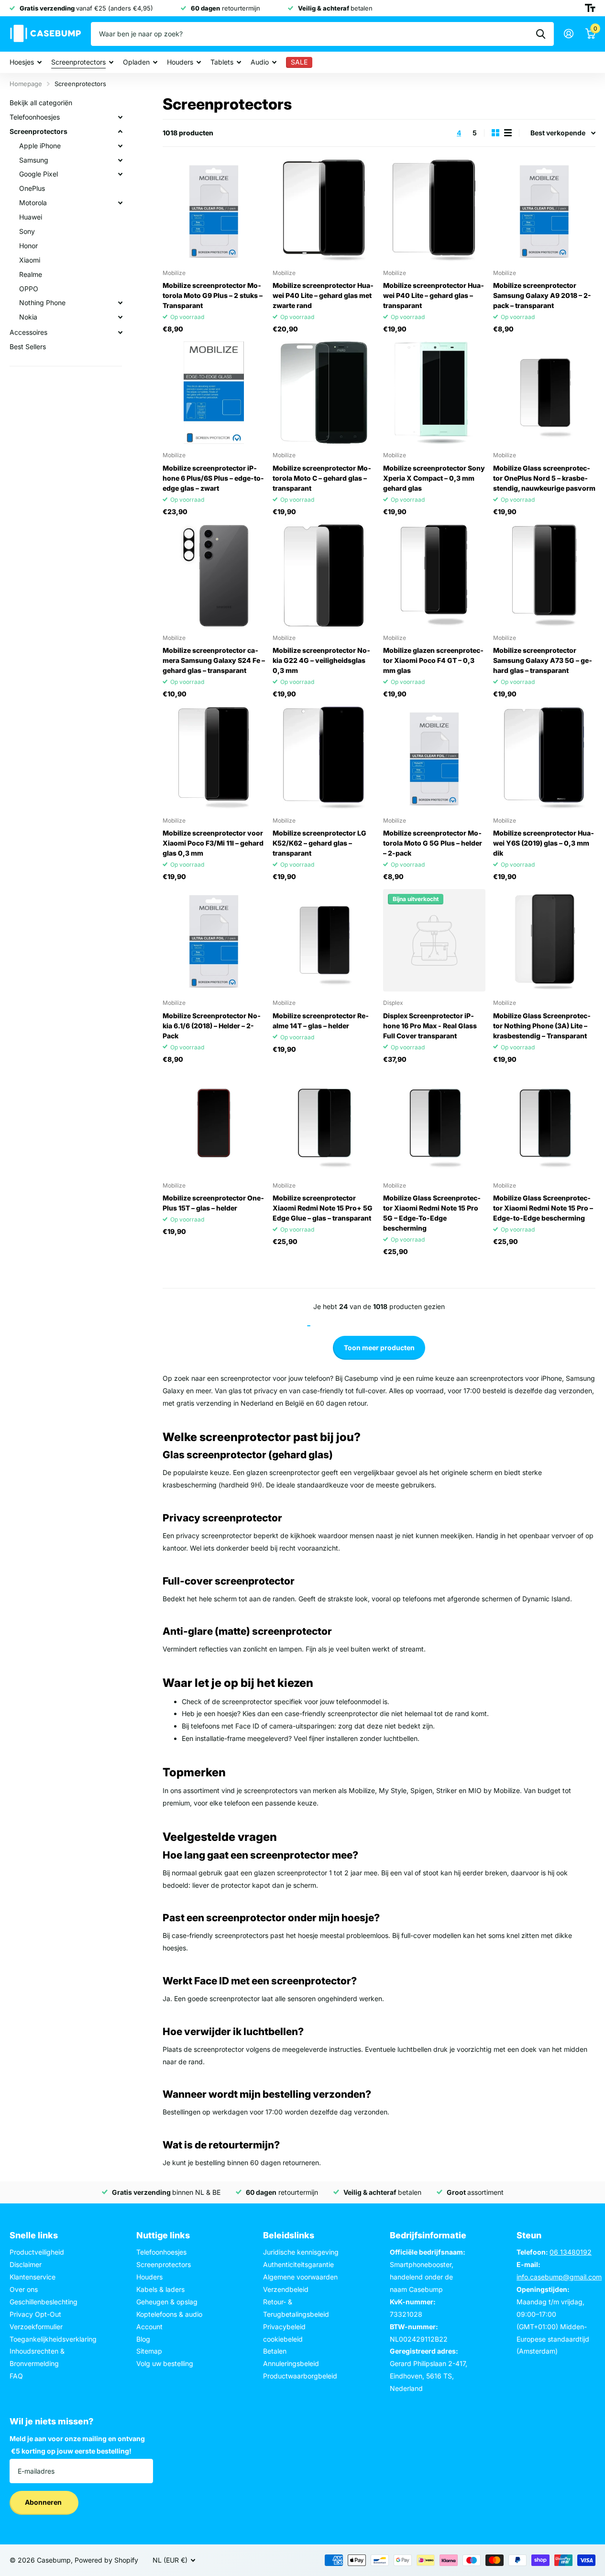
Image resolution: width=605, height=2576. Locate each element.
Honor (28, 246)
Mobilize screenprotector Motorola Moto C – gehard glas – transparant (322, 478)
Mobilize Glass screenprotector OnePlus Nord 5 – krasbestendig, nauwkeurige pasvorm (544, 478)
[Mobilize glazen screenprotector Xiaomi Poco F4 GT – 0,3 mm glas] (434, 575)
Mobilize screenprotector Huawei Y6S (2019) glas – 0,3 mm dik (544, 843)
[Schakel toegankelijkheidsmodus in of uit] (590, 8)
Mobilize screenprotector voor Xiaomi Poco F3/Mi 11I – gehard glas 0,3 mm (213, 843)
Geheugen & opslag (167, 2302)
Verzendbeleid (286, 2289)
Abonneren (44, 2502)
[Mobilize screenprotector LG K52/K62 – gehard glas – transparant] (324, 758)
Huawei (31, 217)
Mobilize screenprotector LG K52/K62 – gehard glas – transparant (319, 843)
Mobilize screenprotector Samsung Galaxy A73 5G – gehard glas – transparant (543, 660)
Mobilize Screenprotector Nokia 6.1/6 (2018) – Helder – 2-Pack (212, 1026)
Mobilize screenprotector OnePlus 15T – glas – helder (213, 1203)
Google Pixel (38, 174)
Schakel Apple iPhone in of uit (120, 146)
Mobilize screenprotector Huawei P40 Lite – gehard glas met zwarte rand (323, 295)
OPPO (29, 289)
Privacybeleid (284, 2327)
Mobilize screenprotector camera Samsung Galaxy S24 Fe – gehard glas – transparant (214, 660)
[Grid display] (495, 133)
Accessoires (28, 332)
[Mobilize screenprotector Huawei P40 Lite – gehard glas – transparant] (434, 210)
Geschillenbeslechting (44, 2302)
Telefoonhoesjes (35, 117)
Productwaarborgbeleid (300, 2376)
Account (149, 2327)
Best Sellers (28, 347)
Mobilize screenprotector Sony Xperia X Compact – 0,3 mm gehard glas (434, 478)
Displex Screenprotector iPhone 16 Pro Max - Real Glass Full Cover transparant (430, 1026)
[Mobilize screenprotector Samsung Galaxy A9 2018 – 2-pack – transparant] (544, 210)
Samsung (34, 160)
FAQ (16, 2376)
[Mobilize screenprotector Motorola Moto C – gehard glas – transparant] (324, 393)
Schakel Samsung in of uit (120, 160)
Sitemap (149, 2351)
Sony (27, 231)
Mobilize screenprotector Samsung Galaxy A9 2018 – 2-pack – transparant (542, 295)
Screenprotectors (78, 62)
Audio (260, 62)
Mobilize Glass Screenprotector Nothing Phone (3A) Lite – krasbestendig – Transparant (542, 1026)
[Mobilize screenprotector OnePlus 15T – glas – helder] (214, 1123)
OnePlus (32, 188)
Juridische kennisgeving (301, 2252)
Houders (180, 62)
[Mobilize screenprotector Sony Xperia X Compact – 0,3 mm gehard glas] (434, 393)
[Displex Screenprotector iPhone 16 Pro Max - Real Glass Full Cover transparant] (434, 940)
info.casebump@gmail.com (559, 2277)
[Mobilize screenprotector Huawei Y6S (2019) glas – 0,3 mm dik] (544, 758)
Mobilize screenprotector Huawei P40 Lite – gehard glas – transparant (434, 295)
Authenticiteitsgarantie (298, 2264)
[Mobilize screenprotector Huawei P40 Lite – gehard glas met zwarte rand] (324, 210)
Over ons (24, 2289)
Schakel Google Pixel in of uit (120, 174)
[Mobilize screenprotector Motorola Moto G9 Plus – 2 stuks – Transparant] (214, 210)
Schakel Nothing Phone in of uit (120, 303)
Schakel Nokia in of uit (120, 317)
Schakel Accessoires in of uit (120, 332)
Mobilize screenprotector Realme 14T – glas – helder (321, 1021)
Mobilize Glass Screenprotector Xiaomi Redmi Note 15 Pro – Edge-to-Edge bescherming (543, 1208)
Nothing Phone (42, 303)
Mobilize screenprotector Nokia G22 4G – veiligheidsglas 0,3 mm (321, 660)
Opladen (136, 62)
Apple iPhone (40, 146)
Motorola (33, 203)
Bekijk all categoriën (41, 103)
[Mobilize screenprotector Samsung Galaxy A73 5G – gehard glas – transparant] (544, 575)
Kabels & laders (160, 2289)
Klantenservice (33, 2277)
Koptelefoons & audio (169, 2314)
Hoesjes (22, 62)
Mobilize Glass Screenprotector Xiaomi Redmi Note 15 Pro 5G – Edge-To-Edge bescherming (432, 1213)
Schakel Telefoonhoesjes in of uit (120, 117)
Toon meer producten (379, 1348)
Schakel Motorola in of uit (120, 203)
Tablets (222, 62)
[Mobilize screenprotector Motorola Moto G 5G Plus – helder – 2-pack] (434, 758)
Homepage (26, 84)
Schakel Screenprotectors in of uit (120, 132)
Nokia (28, 317)
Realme (31, 274)
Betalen (275, 2351)
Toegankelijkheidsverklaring (53, 2339)
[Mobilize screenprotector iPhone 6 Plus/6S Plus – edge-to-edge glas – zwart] (214, 393)
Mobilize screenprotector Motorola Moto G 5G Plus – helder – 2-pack (433, 843)
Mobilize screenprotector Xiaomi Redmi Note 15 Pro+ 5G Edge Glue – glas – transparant (323, 1208)
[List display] (508, 133)
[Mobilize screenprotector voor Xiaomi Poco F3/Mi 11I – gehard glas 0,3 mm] (214, 758)
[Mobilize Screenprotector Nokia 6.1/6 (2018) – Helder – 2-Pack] (214, 940)
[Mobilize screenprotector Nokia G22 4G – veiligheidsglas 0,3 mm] (324, 575)
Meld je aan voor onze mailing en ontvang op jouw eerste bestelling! (77, 2445)
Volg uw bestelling (165, 2363)
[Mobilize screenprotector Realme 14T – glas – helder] (324, 940)
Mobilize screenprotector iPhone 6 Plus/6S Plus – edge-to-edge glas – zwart (213, 478)
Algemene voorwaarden (300, 2277)
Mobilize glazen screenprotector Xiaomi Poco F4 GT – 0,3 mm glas (433, 660)
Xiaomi (30, 260)
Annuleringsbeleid (291, 2363)
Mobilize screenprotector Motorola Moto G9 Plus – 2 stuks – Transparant (213, 295)
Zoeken (541, 34)
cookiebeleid (283, 2339)
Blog (143, 2339)
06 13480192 (571, 2252)
